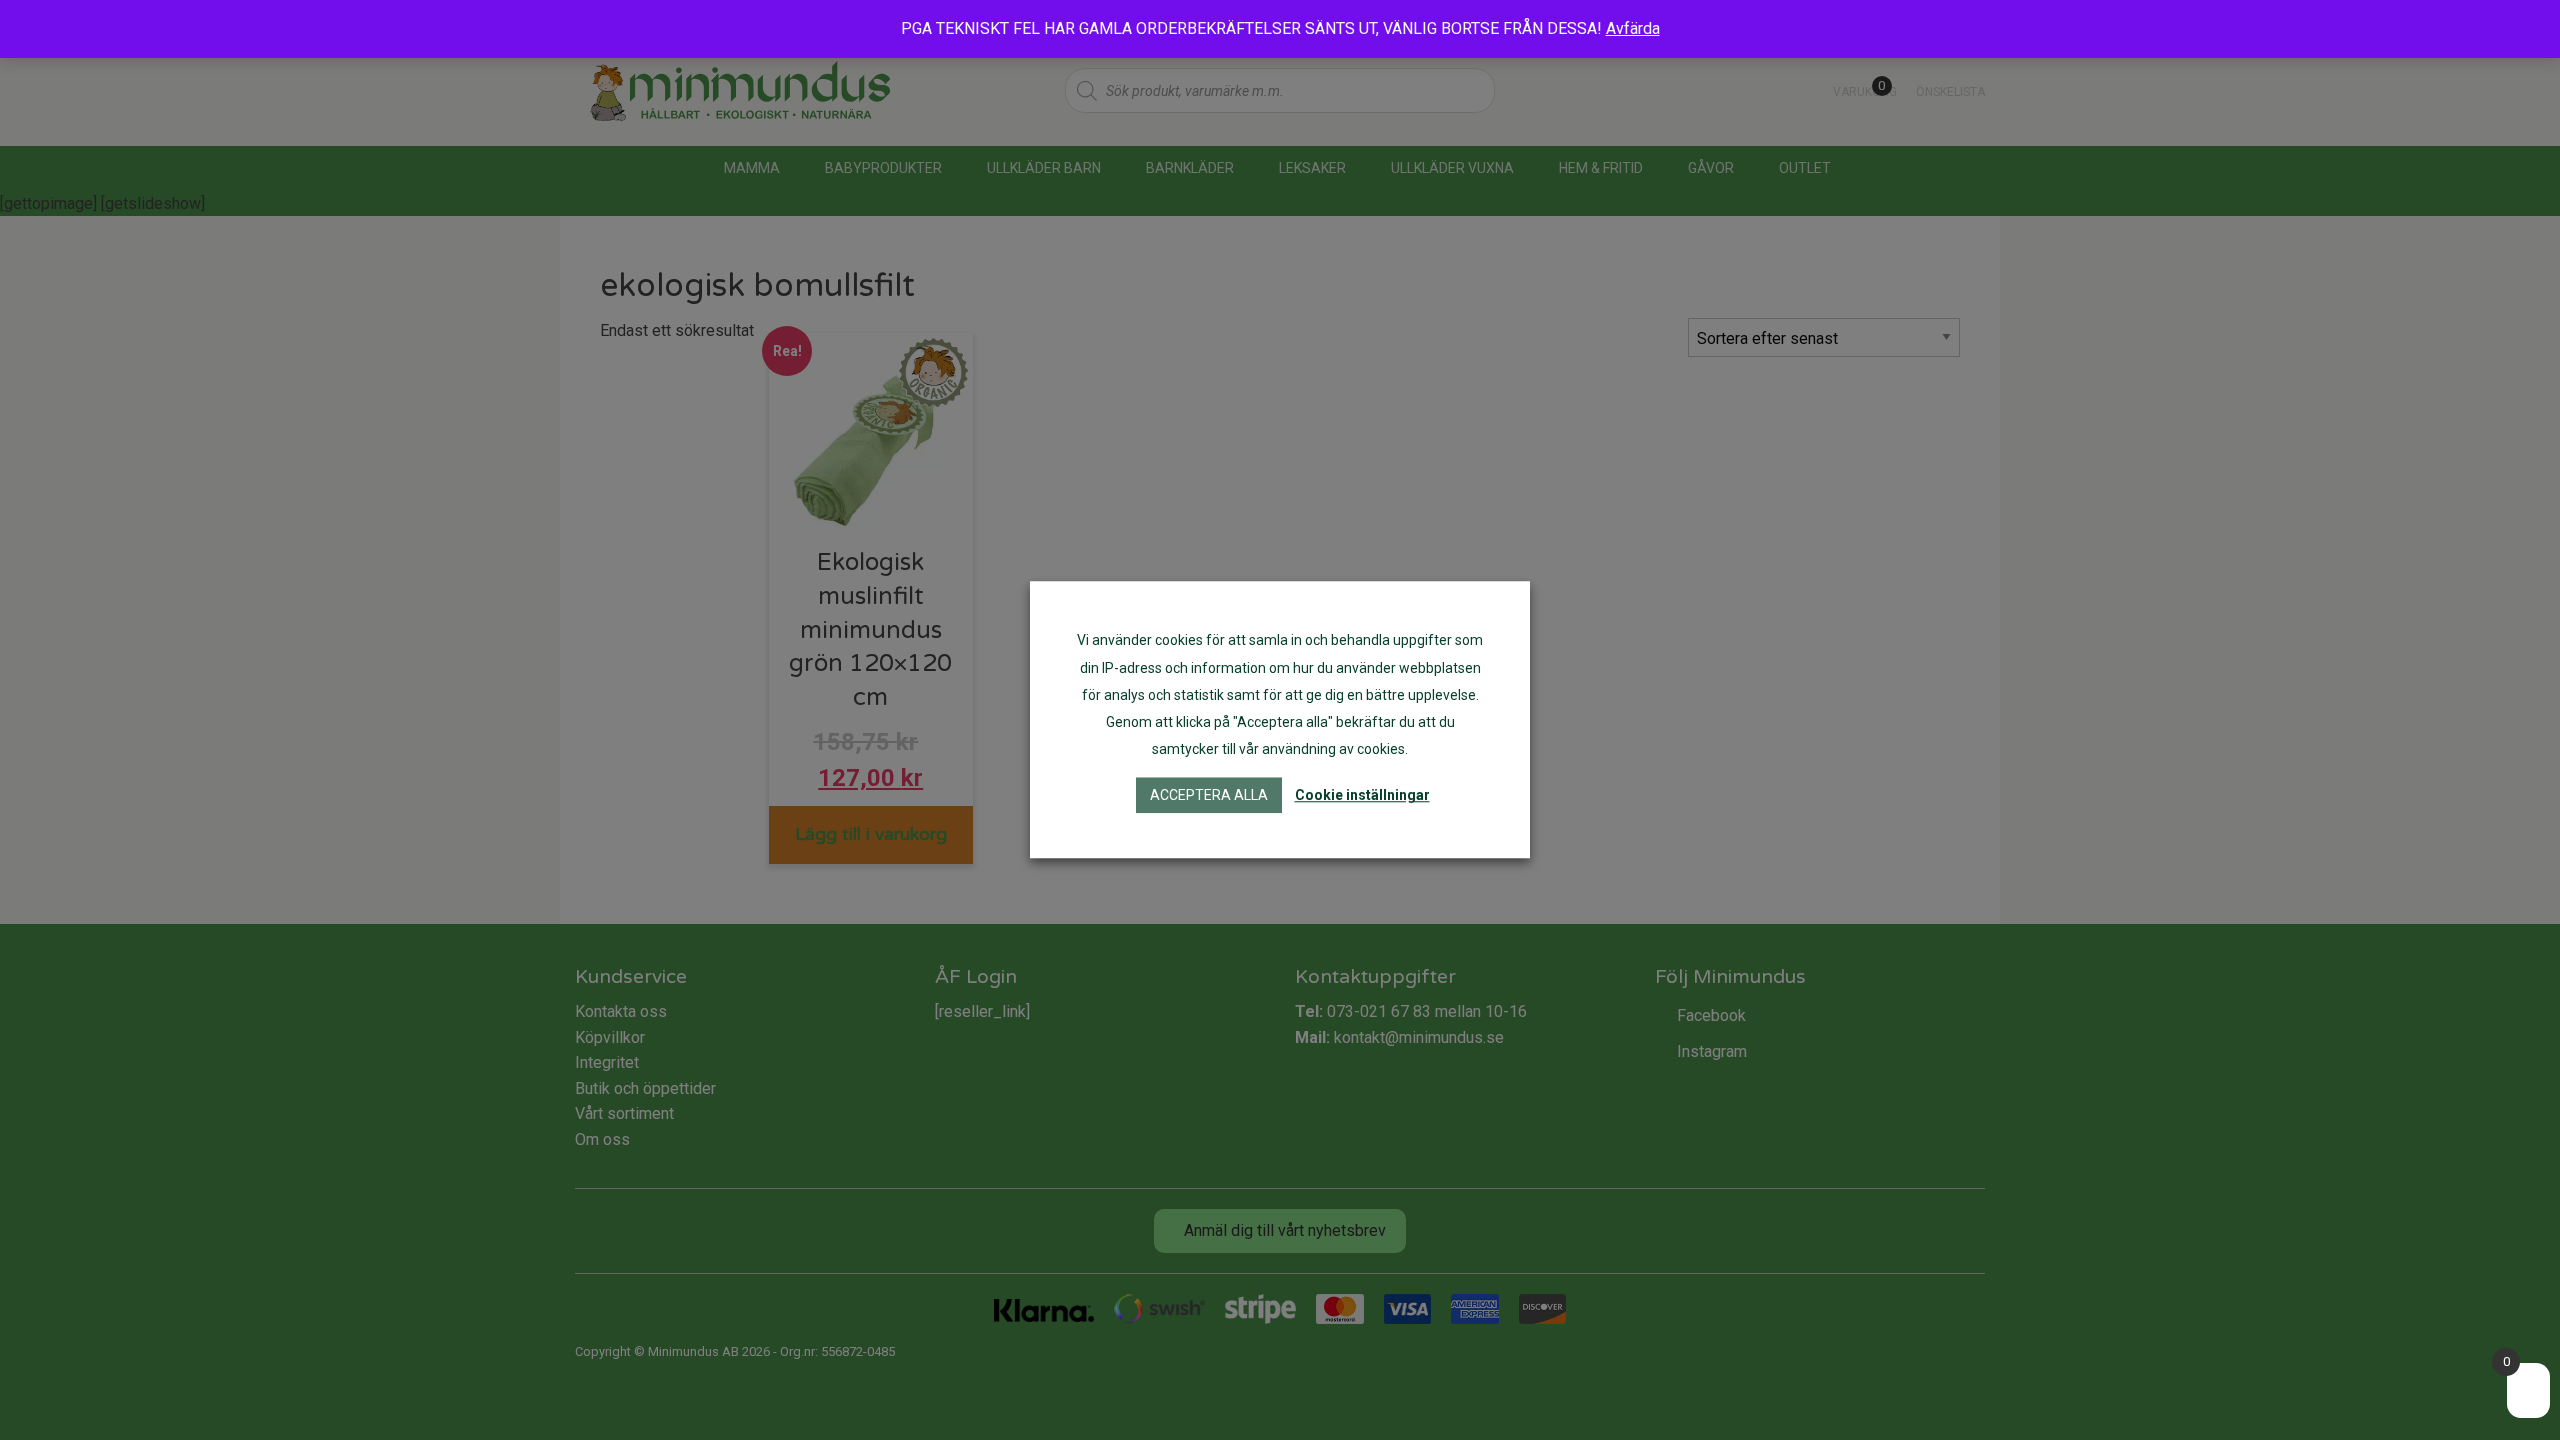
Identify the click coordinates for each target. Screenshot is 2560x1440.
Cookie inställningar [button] (1362, 796)
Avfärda (1633, 28)
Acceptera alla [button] (1209, 796)
